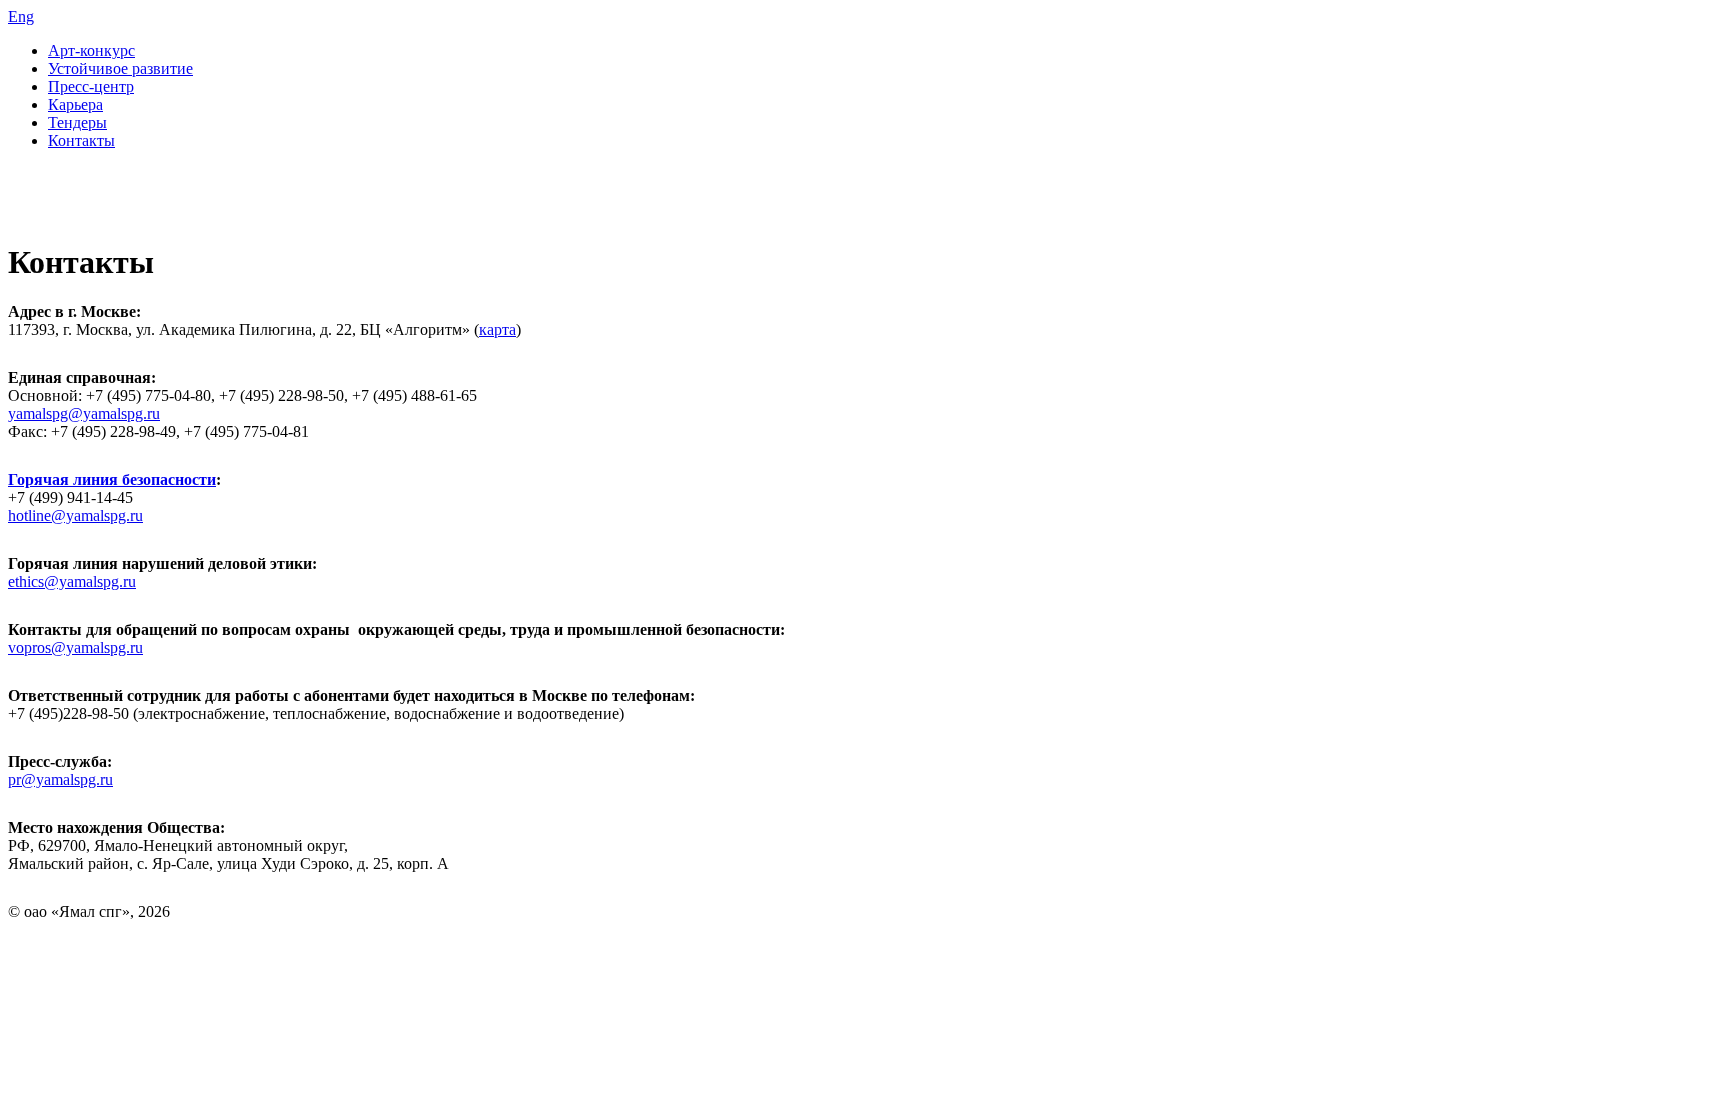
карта (497, 329)
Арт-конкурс (91, 50)
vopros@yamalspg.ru (75, 647)
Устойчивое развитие (120, 68)
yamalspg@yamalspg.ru (84, 413)
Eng (21, 16)
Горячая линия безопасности (112, 479)
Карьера (75, 104)
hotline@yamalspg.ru (75, 515)
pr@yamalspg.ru (60, 779)
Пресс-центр (91, 86)
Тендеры (77, 122)
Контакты (81, 140)
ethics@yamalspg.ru (72, 581)
